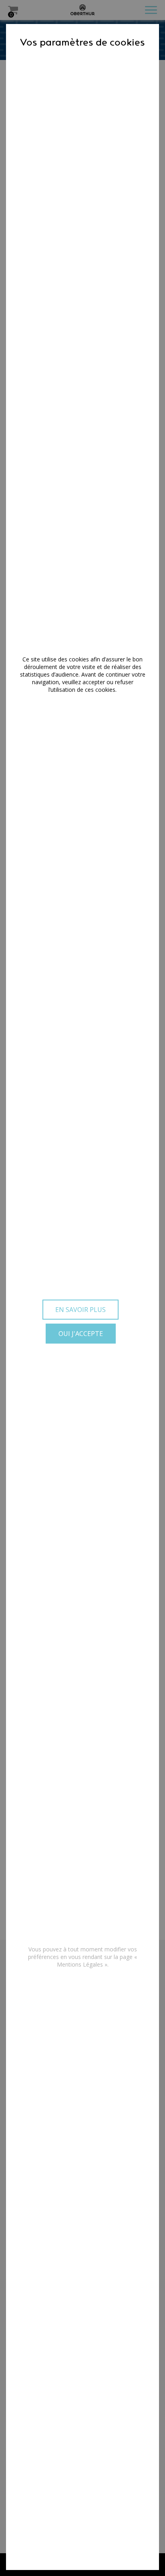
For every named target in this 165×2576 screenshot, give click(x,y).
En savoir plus (80, 1310)
